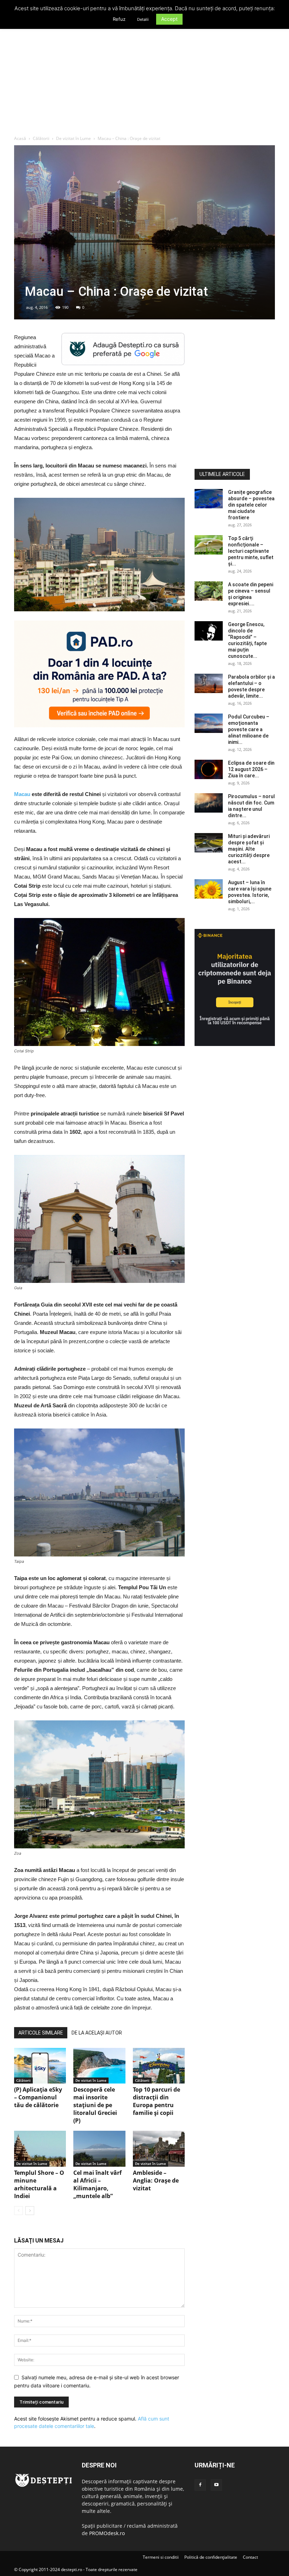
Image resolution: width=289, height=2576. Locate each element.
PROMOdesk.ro (107, 2533)
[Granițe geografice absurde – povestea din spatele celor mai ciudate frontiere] (209, 499)
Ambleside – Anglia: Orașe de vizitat (156, 2180)
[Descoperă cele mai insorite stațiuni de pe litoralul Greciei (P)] (99, 2066)
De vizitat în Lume (73, 138)
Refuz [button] (119, 19)
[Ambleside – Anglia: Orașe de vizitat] (159, 2149)
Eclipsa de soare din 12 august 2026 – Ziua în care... (251, 769)
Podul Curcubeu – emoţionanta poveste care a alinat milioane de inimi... (249, 729)
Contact (250, 2557)
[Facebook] (200, 2485)
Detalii (143, 19)
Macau (22, 794)
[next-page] (30, 2211)
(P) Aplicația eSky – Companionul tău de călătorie (38, 2097)
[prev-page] (19, 2211)
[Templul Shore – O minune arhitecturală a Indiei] (40, 2149)
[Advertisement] (144, 82)
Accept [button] (169, 19)
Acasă (20, 138)
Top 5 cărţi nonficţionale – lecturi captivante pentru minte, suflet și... (251, 551)
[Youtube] (216, 2485)
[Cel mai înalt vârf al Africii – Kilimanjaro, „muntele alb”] (99, 2149)
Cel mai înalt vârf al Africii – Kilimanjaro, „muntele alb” (97, 2184)
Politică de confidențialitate (211, 2557)
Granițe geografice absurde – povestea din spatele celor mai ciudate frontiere (251, 505)
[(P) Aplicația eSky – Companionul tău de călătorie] (40, 2066)
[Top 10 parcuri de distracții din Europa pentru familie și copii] (159, 2066)
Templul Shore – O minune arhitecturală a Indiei (39, 2184)
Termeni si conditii (161, 2557)
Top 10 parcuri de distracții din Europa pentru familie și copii (156, 2101)
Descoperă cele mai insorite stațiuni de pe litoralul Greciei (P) (95, 2105)
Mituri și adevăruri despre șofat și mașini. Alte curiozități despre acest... (249, 849)
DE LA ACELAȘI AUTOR (97, 2033)
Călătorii (41, 138)
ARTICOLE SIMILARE (41, 2033)
